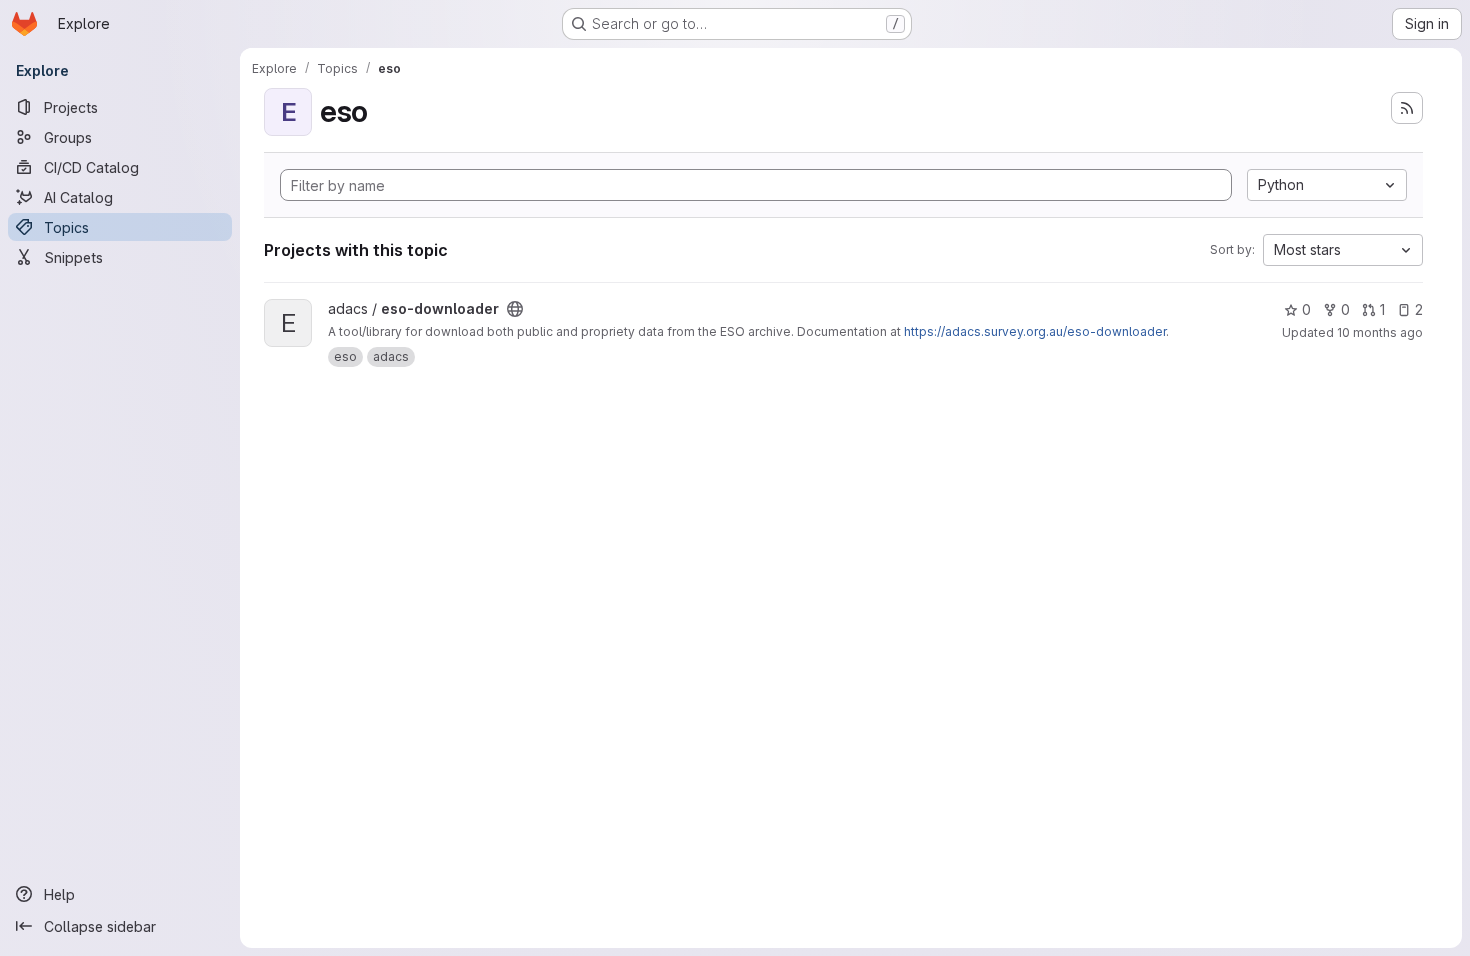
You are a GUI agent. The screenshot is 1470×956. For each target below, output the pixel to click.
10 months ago (1380, 332)
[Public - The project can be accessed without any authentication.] (515, 309)
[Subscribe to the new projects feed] (1407, 108)
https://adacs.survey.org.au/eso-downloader (1035, 331)
